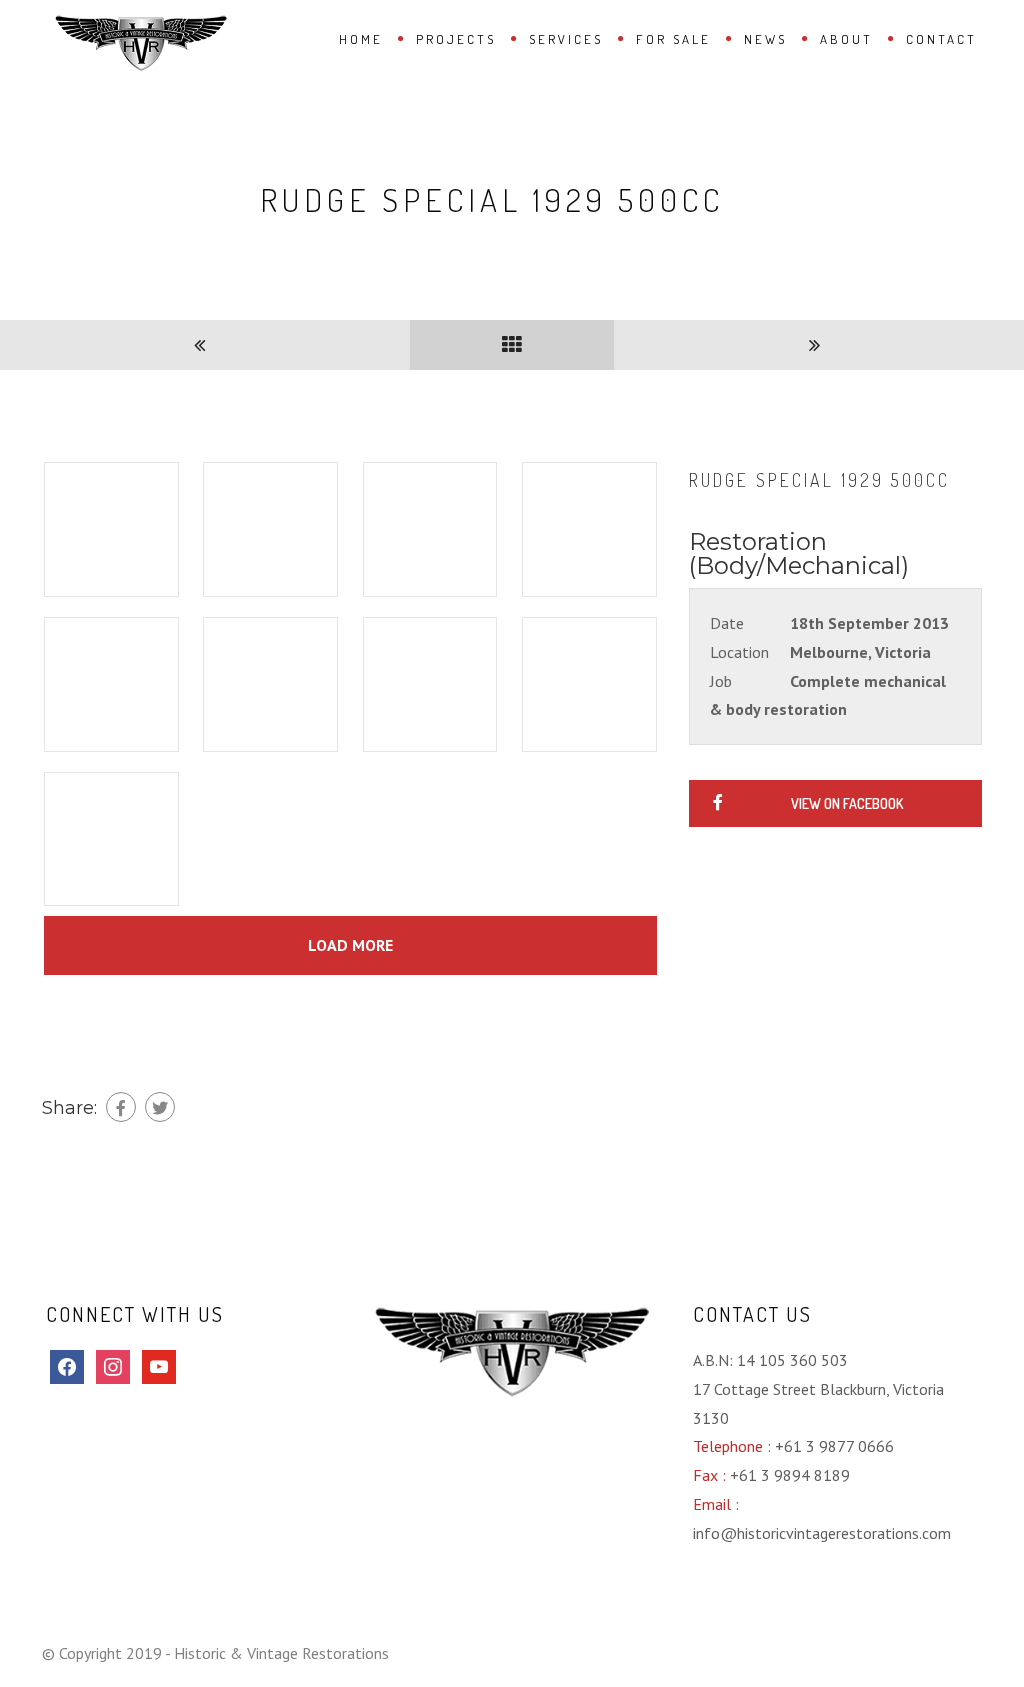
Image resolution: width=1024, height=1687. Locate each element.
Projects (456, 39)
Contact (941, 39)
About (846, 39)
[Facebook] (121, 1107)
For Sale (673, 39)
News (765, 39)
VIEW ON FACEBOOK (847, 803)
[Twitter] (160, 1107)
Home (361, 39)
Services (566, 39)
